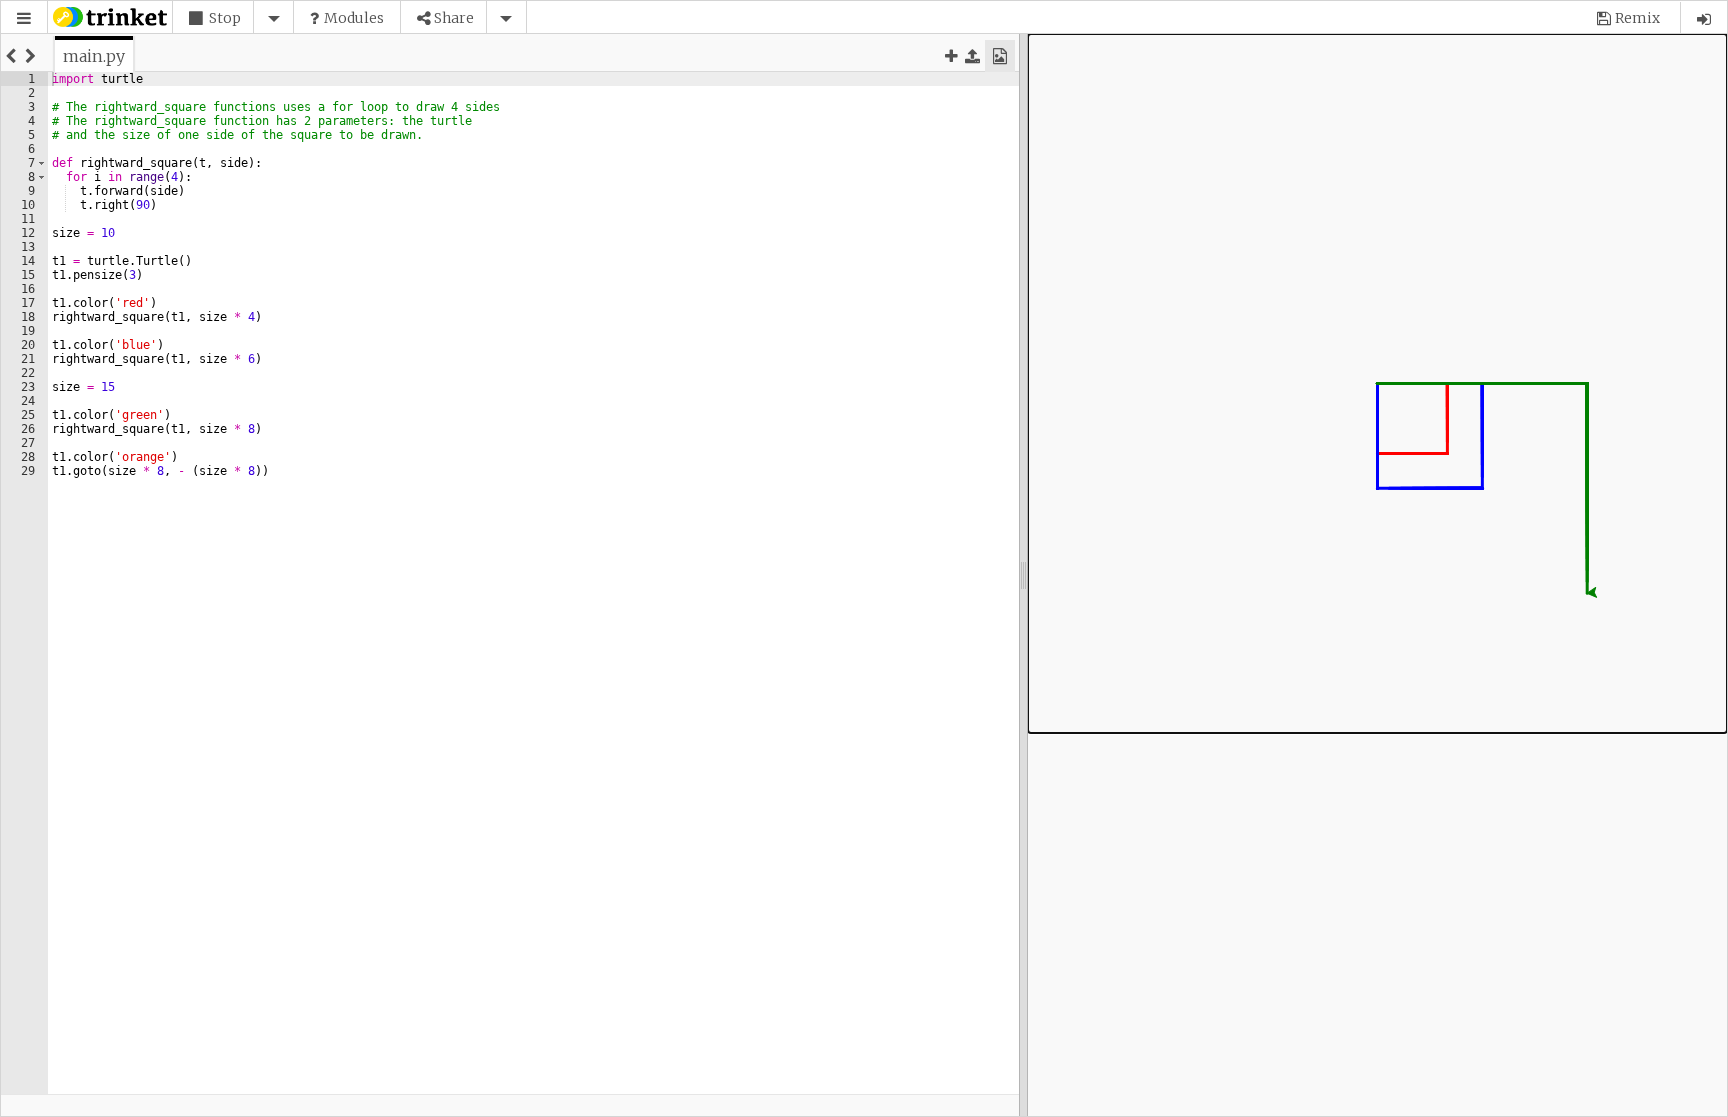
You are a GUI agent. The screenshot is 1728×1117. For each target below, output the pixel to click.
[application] (1377, 383)
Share (454, 18)
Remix (1637, 18)
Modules (354, 18)
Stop (225, 18)
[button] (24, 18)
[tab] (94, 56)
